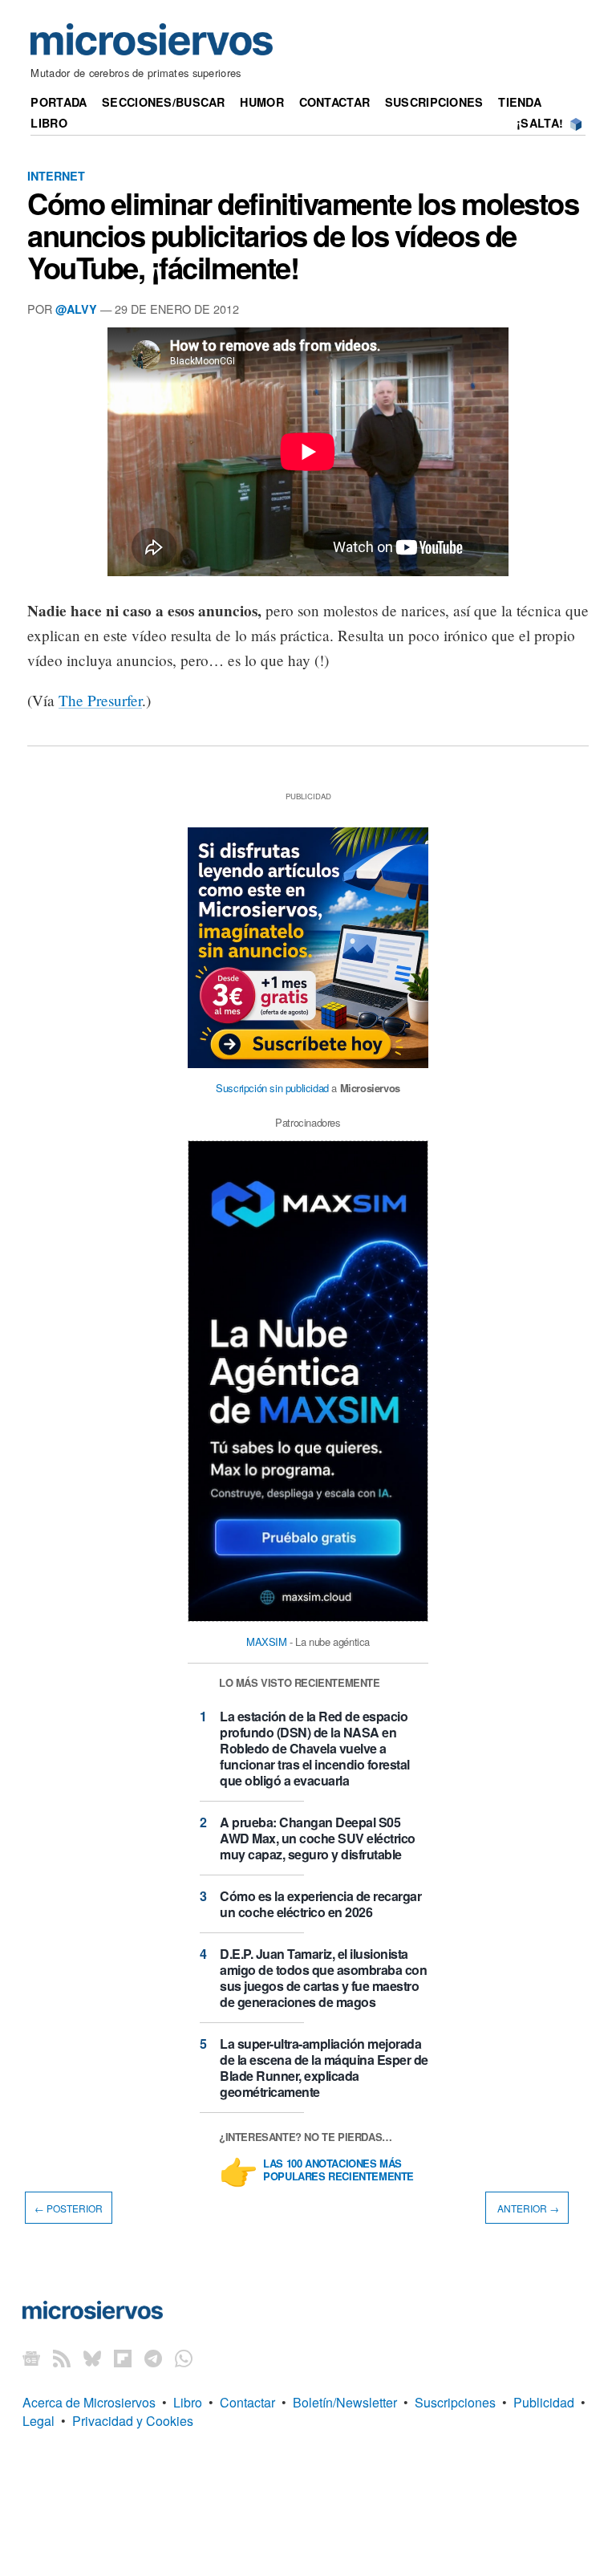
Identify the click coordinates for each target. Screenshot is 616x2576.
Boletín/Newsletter (345, 2402)
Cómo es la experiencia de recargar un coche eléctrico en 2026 (320, 1904)
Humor (261, 102)
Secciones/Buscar (164, 102)
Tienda (520, 102)
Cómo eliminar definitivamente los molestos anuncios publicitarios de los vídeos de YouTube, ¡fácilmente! (303, 235)
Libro (49, 123)
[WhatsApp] (184, 2357)
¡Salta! (540, 123)
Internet (56, 176)
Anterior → (527, 2207)
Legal (38, 2421)
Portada (59, 102)
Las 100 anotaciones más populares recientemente (338, 2171)
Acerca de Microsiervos (89, 2402)
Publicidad (544, 2402)
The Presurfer (100, 700)
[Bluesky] (92, 2357)
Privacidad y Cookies (133, 2421)
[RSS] (62, 2357)
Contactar (335, 102)
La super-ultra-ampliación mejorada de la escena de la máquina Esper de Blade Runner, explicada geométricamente (324, 2068)
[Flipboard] (123, 2357)
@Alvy (76, 309)
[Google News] (31, 2357)
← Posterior (69, 2207)
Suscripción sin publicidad (272, 1088)
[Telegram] (153, 2357)
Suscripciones (434, 102)
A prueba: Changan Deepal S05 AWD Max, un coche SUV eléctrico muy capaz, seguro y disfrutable (318, 1838)
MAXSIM (267, 1641)
